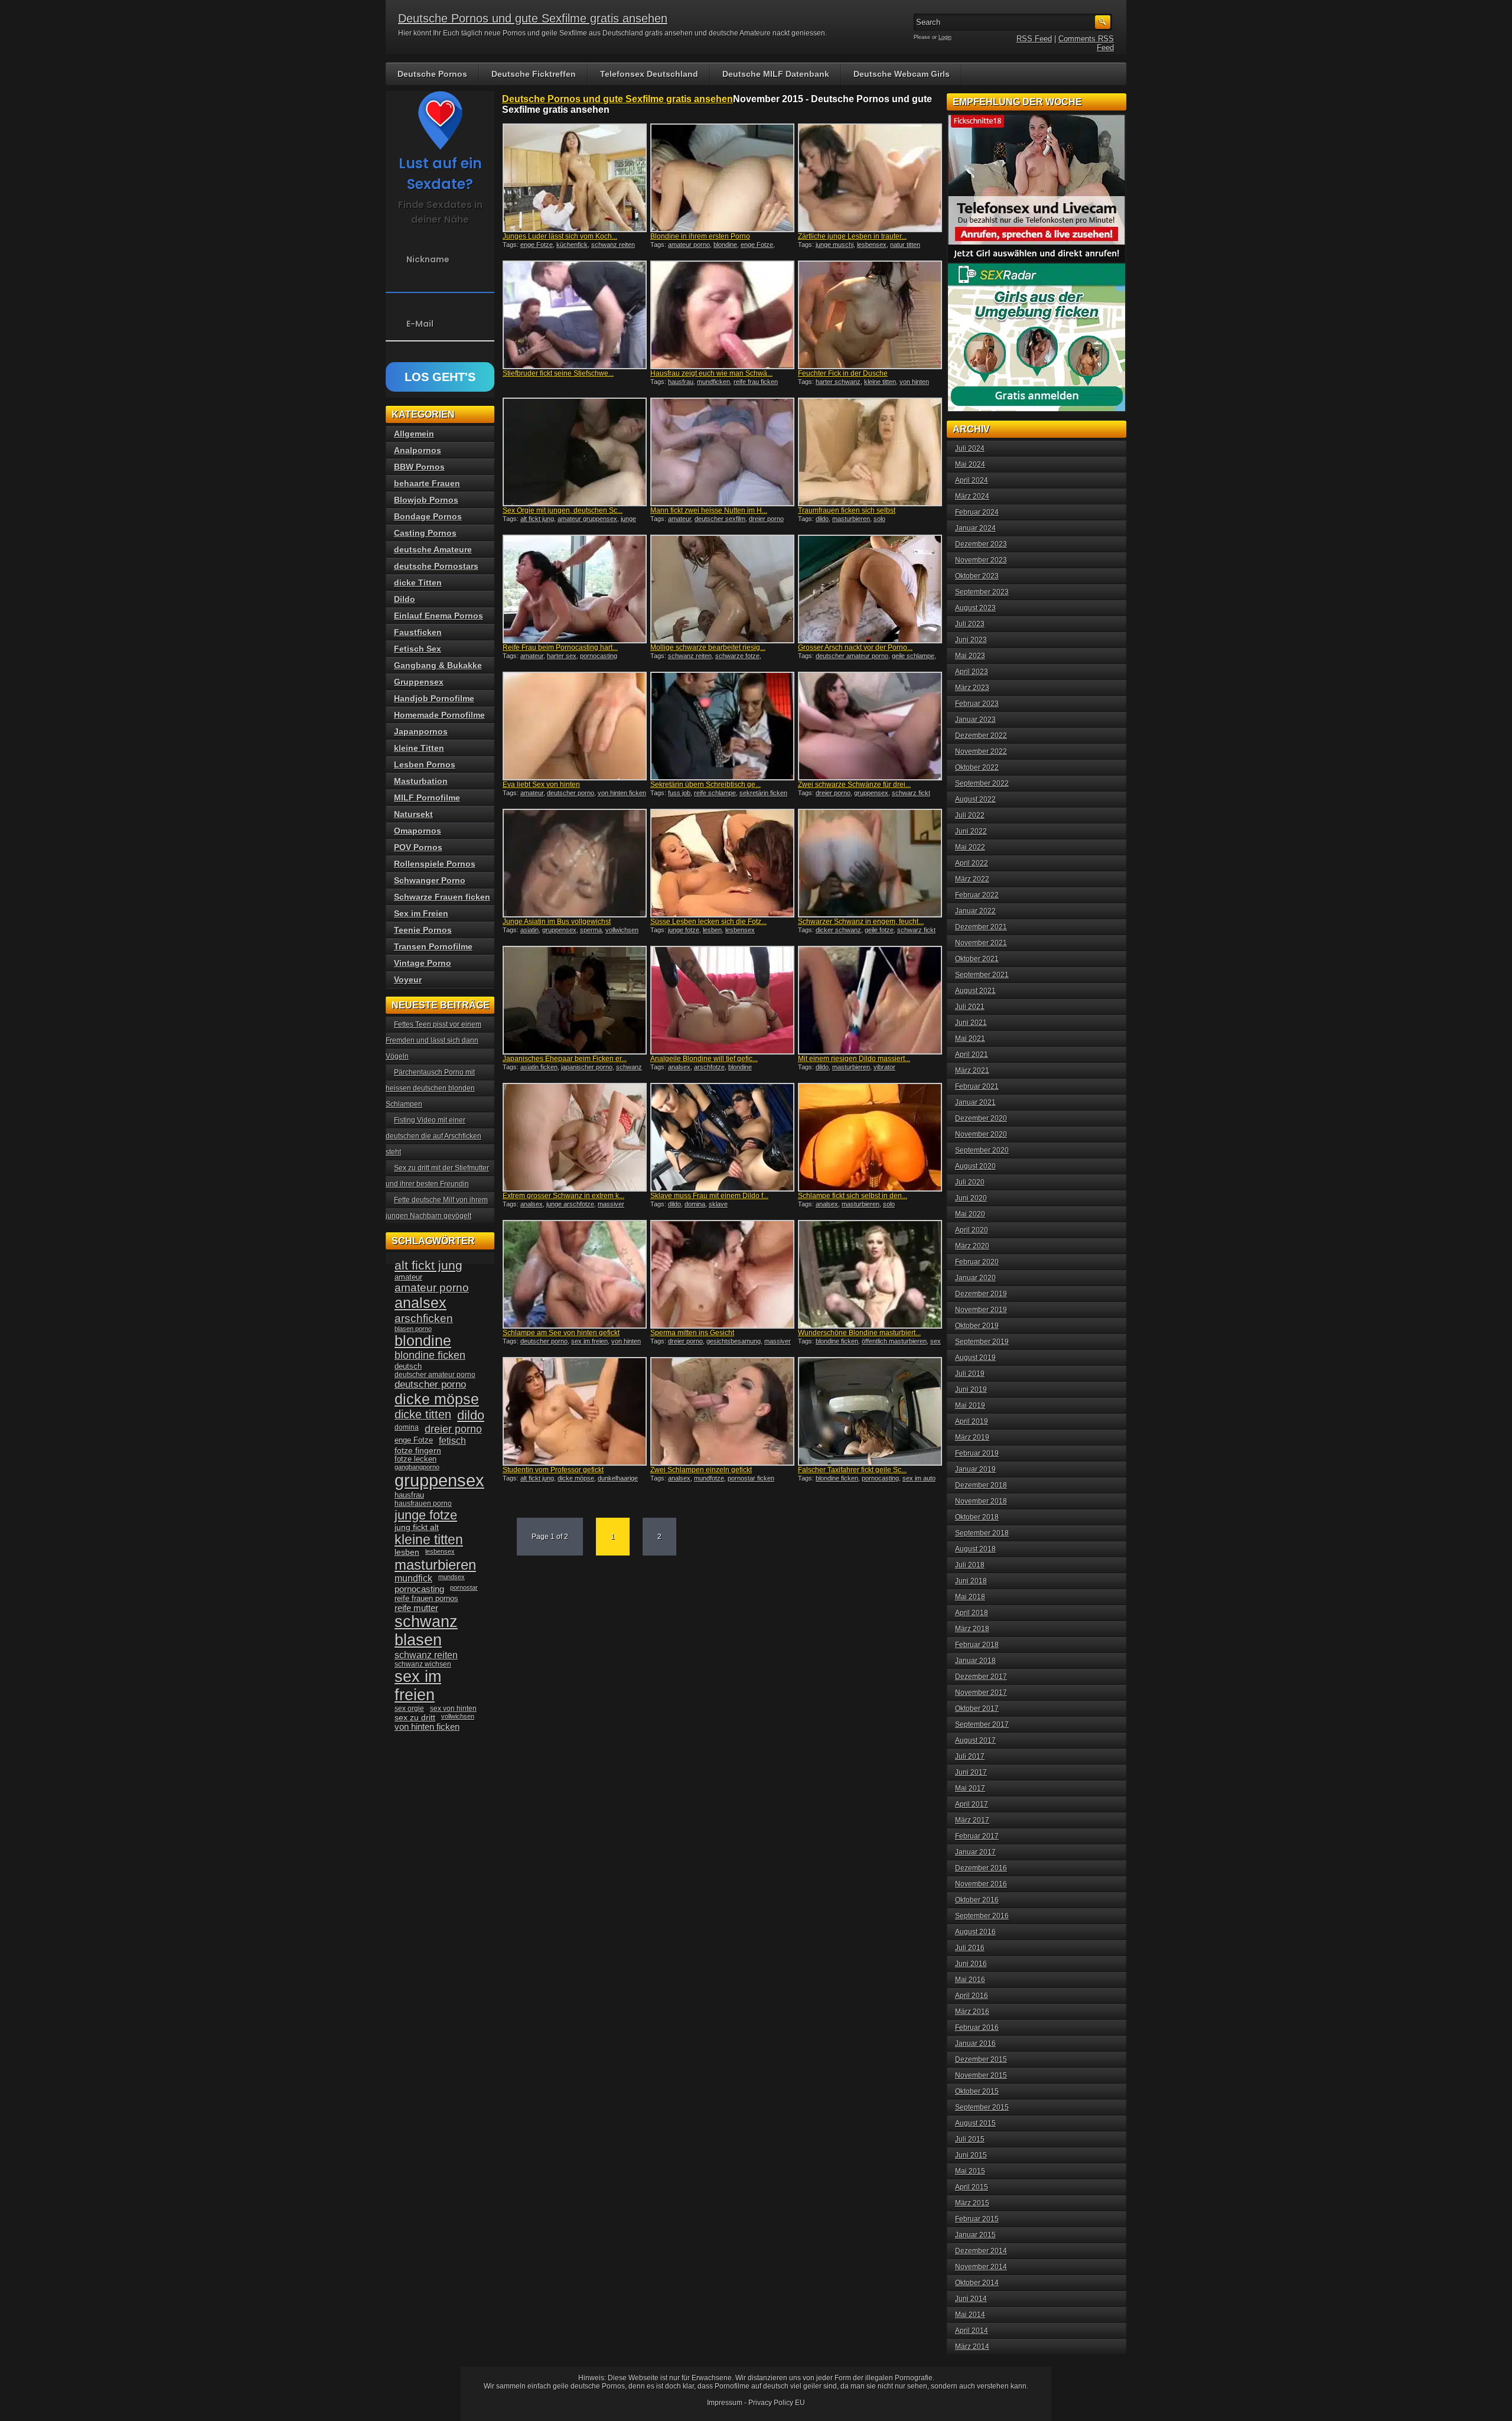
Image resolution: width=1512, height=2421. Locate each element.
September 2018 (982, 1533)
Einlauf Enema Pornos (439, 616)
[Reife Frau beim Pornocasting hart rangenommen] (575, 589)
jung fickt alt (417, 1527)
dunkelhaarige (618, 1478)
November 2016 (981, 1884)
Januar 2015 (975, 2235)
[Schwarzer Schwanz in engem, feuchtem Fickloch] (870, 863)
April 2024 (972, 480)
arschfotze (709, 1067)
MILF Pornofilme (427, 798)
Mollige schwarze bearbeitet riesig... (708, 647)
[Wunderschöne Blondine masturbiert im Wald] (870, 1274)
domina (695, 1204)
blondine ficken (837, 1341)
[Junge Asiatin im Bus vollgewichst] (575, 863)
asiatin (529, 930)
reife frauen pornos (426, 1598)
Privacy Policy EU (777, 2403)
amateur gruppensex (587, 519)
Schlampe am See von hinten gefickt (561, 1333)
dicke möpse (576, 1478)
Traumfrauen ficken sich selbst (847, 510)
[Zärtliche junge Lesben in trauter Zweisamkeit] (870, 178)
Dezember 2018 (981, 1485)
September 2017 (982, 1724)
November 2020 (981, 1134)
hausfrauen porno (423, 1504)
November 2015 (981, 2075)
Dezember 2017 (981, 1677)
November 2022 (981, 751)
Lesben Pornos (425, 764)
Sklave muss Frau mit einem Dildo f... (709, 1196)
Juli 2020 (970, 1182)
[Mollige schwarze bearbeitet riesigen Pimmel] (722, 589)
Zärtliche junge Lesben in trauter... (852, 236)
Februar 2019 (977, 1453)
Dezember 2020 (981, 1118)
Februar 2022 (977, 895)
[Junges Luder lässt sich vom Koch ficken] (575, 178)
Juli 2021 (970, 1007)
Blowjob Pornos (426, 500)
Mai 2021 (970, 1039)
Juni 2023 (971, 640)
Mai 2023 (970, 656)
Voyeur (408, 980)
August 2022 (975, 799)
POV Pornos (418, 847)
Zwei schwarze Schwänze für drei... (854, 785)
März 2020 (972, 1246)
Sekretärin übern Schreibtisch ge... (706, 785)
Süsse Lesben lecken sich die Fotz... (708, 922)
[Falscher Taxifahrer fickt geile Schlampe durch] (870, 1411)
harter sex (562, 656)
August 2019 (975, 1358)
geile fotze (879, 930)
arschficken (424, 1318)
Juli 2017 (970, 1756)
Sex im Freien (421, 913)
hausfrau (681, 382)
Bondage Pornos (428, 516)
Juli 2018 (970, 1565)
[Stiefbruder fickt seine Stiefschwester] (575, 315)
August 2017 (975, 1740)
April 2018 (972, 1613)
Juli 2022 (970, 815)
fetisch (452, 1441)
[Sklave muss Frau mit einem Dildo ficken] (722, 1137)
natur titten (905, 245)
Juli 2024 (970, 448)
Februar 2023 (977, 704)
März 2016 (972, 2012)
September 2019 (982, 1342)
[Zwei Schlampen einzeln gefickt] (722, 1411)
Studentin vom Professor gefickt (553, 1470)
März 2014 (972, 2347)
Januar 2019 (975, 1469)
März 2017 (972, 1820)
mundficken (713, 382)
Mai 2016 (970, 1980)
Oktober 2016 (977, 1900)
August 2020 (975, 1166)
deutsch (408, 1366)
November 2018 (981, 1501)
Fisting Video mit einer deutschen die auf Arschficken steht (434, 1136)
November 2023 (981, 560)
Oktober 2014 (977, 2283)
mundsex (452, 1577)
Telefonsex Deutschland (649, 74)
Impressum (725, 2403)
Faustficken (418, 632)
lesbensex (872, 245)
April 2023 (972, 672)
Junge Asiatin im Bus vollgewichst (557, 922)
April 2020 (972, 1230)
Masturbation (421, 781)
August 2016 (975, 1932)
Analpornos (418, 450)
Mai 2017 (970, 1788)
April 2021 (972, 1055)
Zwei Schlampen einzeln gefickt (701, 1470)
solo (879, 519)
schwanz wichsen (423, 1664)
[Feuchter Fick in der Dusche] (870, 315)
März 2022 (972, 879)
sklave (718, 1204)
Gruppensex (419, 682)
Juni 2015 (971, 2155)
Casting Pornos (425, 533)
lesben (712, 930)
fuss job (679, 793)
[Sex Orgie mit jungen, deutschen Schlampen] (575, 452)
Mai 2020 (970, 1214)
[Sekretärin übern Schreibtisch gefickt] (722, 726)
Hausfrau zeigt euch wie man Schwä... (711, 373)
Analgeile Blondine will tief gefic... (704, 1059)
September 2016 (982, 1916)
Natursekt (413, 814)
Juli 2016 (970, 1948)
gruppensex (871, 793)
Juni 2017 (971, 1772)
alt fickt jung (537, 519)
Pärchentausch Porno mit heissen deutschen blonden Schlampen (430, 1088)
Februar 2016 (977, 2028)
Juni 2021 (971, 1023)
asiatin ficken (539, 1067)
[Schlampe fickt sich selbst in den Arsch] (870, 1137)
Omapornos (418, 831)
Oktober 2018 (977, 1517)
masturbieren (851, 519)
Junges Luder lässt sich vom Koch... (560, 236)
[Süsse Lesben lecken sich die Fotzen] (722, 863)
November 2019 (981, 1310)
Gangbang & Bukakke (438, 665)
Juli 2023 (970, 624)
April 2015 (972, 2187)
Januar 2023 (975, 720)
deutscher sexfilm (720, 519)
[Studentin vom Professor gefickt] (575, 1411)
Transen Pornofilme (433, 946)
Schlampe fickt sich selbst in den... (853, 1196)
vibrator (884, 1067)
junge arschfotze (570, 1204)
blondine (725, 245)
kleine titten (880, 382)
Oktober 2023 (977, 576)
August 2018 (975, 1549)
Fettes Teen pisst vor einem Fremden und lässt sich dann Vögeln (434, 1040)
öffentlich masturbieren (894, 1341)
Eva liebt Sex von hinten (541, 785)
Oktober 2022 (977, 767)
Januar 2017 (975, 1852)
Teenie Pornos (423, 930)
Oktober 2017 (977, 1709)
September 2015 (982, 2107)
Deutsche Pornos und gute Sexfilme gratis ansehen (533, 18)
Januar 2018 (975, 1661)
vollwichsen (622, 930)
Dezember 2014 (981, 2251)
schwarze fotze (737, 656)
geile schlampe (913, 656)
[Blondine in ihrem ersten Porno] (722, 178)
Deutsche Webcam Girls (902, 74)
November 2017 (981, 1693)
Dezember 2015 (981, 2059)
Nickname (428, 259)
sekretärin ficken (763, 793)
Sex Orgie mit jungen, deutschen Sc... (563, 510)
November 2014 (981, 2267)
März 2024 (972, 496)
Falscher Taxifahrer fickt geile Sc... (852, 1470)
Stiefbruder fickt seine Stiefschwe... (558, 373)
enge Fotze (537, 245)
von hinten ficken (622, 793)
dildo (822, 519)
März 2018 (972, 1629)
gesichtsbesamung (734, 1341)
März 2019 (972, 1437)
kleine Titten (419, 748)
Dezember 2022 (981, 736)
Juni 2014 (971, 2299)
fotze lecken (416, 1459)
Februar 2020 (977, 1262)
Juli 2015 (970, 2139)
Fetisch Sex (418, 649)
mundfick (413, 1578)
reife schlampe (715, 793)
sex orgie (409, 1709)
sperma (591, 930)
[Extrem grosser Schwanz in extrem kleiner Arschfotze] (575, 1137)
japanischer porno (587, 1067)
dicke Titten (418, 583)
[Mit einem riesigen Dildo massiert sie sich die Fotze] (870, 1000)
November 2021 (981, 943)
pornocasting (599, 656)
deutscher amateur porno (852, 656)
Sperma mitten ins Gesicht (692, 1333)
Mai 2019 (970, 1405)
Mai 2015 (970, 2171)
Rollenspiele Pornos (435, 864)
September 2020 (982, 1150)
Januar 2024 (975, 528)
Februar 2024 (977, 512)
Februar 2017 (977, 1836)
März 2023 (972, 688)
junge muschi (835, 245)
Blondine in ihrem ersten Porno (700, 236)
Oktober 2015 (977, 2091)
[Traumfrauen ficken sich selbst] (870, 452)
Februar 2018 (977, 1645)
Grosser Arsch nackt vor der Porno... (855, 647)
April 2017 (972, 1804)
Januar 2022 (975, 911)
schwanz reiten (613, 245)
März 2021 (972, 1070)
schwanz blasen (426, 1631)
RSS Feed (1034, 39)
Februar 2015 (977, 2219)
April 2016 (972, 1996)
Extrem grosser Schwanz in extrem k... (563, 1196)
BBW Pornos (419, 467)
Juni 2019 (971, 1390)
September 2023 (982, 592)
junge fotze (684, 930)
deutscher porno (571, 793)
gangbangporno (417, 1467)
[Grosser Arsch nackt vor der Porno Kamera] (870, 589)
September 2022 (982, 783)
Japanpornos (421, 731)
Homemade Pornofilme (439, 715)
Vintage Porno (423, 963)
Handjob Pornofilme (434, 698)
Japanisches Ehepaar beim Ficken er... (565, 1059)
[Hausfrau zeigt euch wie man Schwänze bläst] (722, 315)
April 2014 (972, 2331)
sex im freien (589, 1341)
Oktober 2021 (977, 959)
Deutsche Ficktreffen (534, 74)
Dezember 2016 (981, 1868)
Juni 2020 (971, 1198)
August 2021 (975, 991)
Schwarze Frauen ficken (442, 897)
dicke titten (423, 1414)
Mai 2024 (970, 464)
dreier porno (766, 519)
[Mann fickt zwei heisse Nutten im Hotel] (722, 452)
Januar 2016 (975, 2043)
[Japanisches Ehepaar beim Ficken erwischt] (575, 1000)
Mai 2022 (970, 847)
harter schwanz (838, 382)
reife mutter (416, 1608)
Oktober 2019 (977, 1326)
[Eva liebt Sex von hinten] (575, 726)
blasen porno (413, 1329)
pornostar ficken (751, 1478)
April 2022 (972, 863)
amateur (680, 519)
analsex (679, 1067)
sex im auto (919, 1478)
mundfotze (709, 1478)
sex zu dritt (415, 1717)
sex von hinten (453, 1709)
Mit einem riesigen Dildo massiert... (854, 1059)
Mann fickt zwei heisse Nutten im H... (709, 510)
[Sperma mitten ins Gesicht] (722, 1274)
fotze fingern (418, 1451)
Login (945, 37)
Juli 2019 (970, 1374)
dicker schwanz (838, 930)
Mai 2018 (970, 1597)
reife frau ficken (756, 382)
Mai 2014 (970, 2315)
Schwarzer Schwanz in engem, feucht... (861, 922)
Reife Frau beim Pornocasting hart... (560, 647)
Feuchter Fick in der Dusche (843, 373)
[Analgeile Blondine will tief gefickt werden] (722, 1000)
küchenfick (572, 245)
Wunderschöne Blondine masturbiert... (859, 1333)
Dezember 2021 (981, 927)
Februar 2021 (977, 1086)
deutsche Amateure (433, 549)
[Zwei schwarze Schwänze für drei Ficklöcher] (870, 726)
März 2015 (972, 2203)
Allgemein (414, 434)
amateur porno (689, 245)
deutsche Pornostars (436, 566)
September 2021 (982, 975)
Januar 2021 (975, 1102)
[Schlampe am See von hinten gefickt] (575, 1274)
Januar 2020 (975, 1278)
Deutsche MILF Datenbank (776, 74)
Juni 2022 (971, 831)
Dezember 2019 (981, 1294)
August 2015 (975, 2123)
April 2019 (972, 1421)
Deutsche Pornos (432, 74)
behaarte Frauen (427, 483)
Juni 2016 (971, 1964)
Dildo (405, 599)
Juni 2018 (971, 1581)
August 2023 (975, 608)
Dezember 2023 (981, 544)
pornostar (464, 1587)
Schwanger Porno (430, 880)
